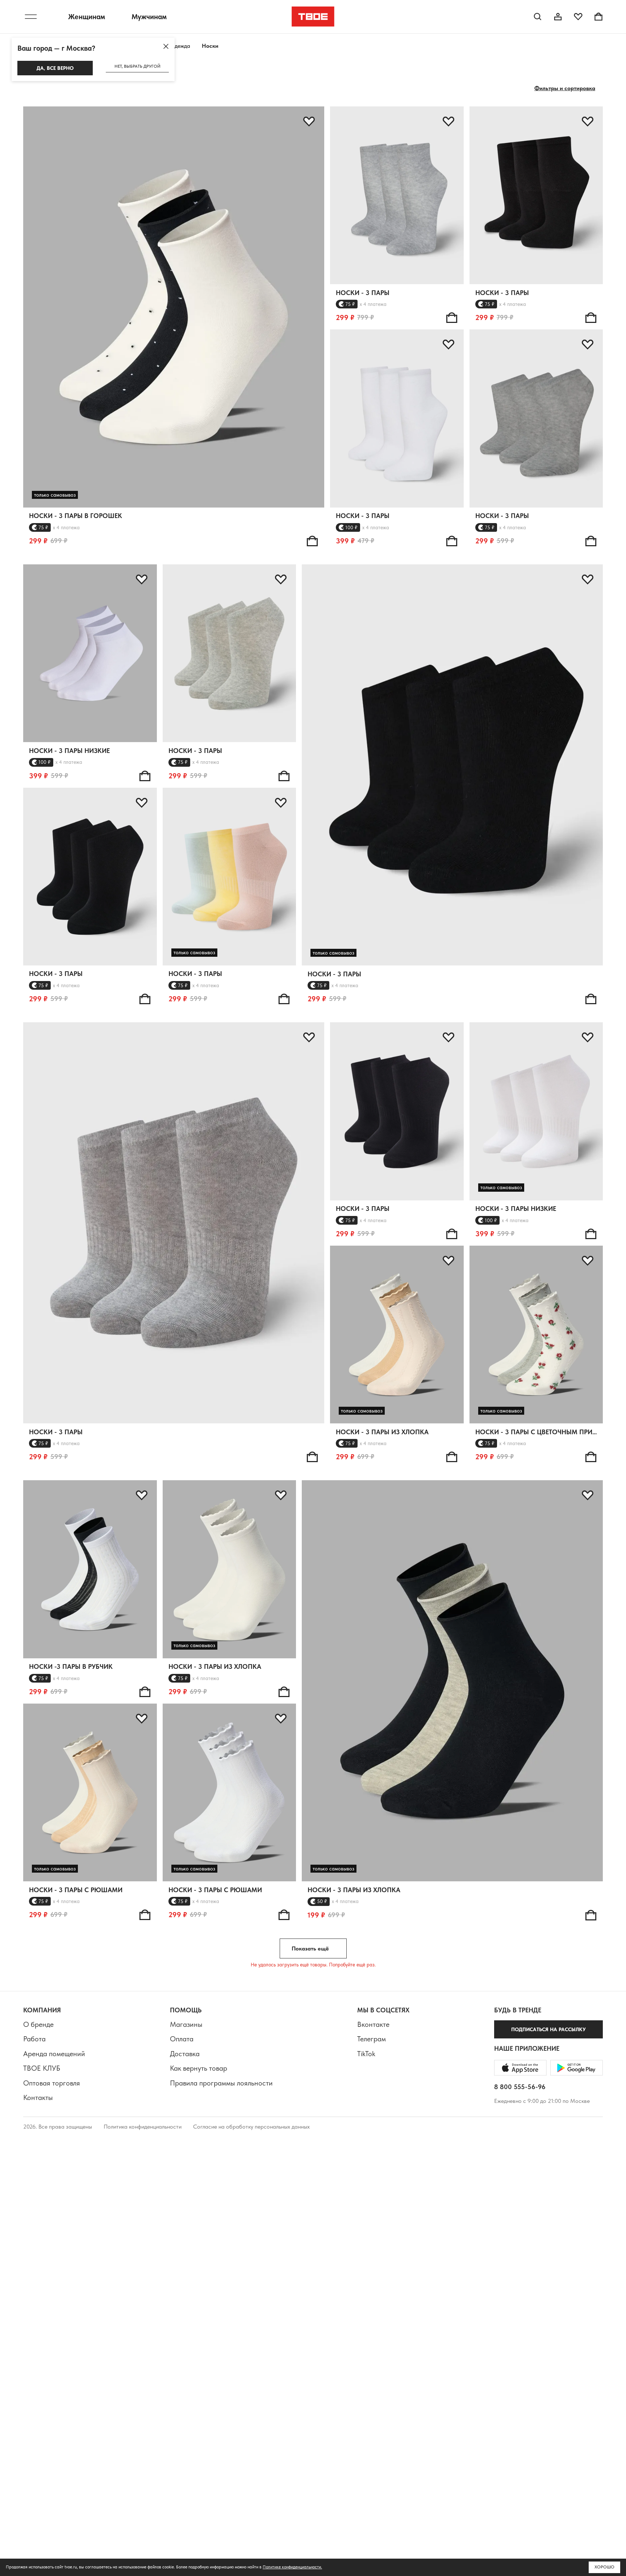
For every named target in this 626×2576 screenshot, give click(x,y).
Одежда (180, 46)
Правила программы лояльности (221, 2083)
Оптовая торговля (52, 2083)
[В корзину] (312, 541)
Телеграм (372, 2039)
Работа (34, 2039)
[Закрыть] (166, 46)
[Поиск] (538, 17)
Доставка (185, 2054)
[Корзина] (598, 17)
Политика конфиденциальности (143, 2127)
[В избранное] (309, 122)
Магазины (186, 2024)
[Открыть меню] (31, 17)
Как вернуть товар (199, 2068)
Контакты (38, 2097)
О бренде (38, 2024)
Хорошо (604, 2567)
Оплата (182, 2039)
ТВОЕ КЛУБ (42, 2068)
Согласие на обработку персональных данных (251, 2127)
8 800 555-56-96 (520, 2087)
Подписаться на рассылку (548, 2029)
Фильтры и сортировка (565, 88)
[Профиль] (558, 17)
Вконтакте (373, 2024)
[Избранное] (578, 17)
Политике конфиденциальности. (292, 2567)
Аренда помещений (54, 2054)
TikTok (366, 2054)
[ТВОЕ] (313, 17)
